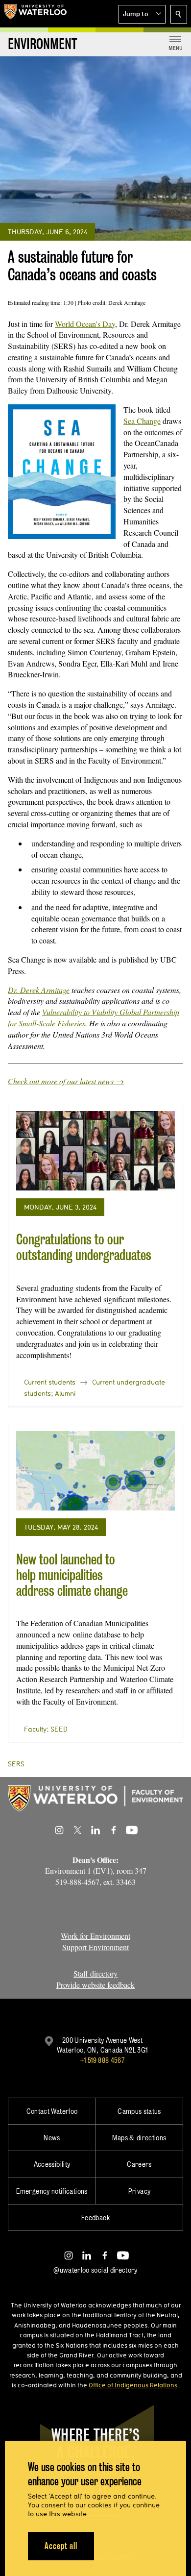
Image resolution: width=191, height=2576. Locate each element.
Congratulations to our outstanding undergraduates (84, 1247)
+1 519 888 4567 (102, 2060)
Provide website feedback (95, 1985)
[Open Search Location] (179, 14)
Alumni (65, 1393)
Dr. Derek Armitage (39, 990)
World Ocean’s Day (85, 324)
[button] (142, 14)
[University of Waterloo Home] (35, 14)
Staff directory (95, 1973)
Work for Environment (95, 1936)
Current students (50, 1382)
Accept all (61, 2546)
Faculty (35, 1729)
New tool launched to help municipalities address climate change (72, 1575)
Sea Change (142, 421)
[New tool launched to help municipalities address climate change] (95, 1471)
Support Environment (95, 1947)
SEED (59, 1729)
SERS (16, 1764)
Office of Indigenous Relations (133, 2385)
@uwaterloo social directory (95, 2270)
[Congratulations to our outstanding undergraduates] (95, 1151)
